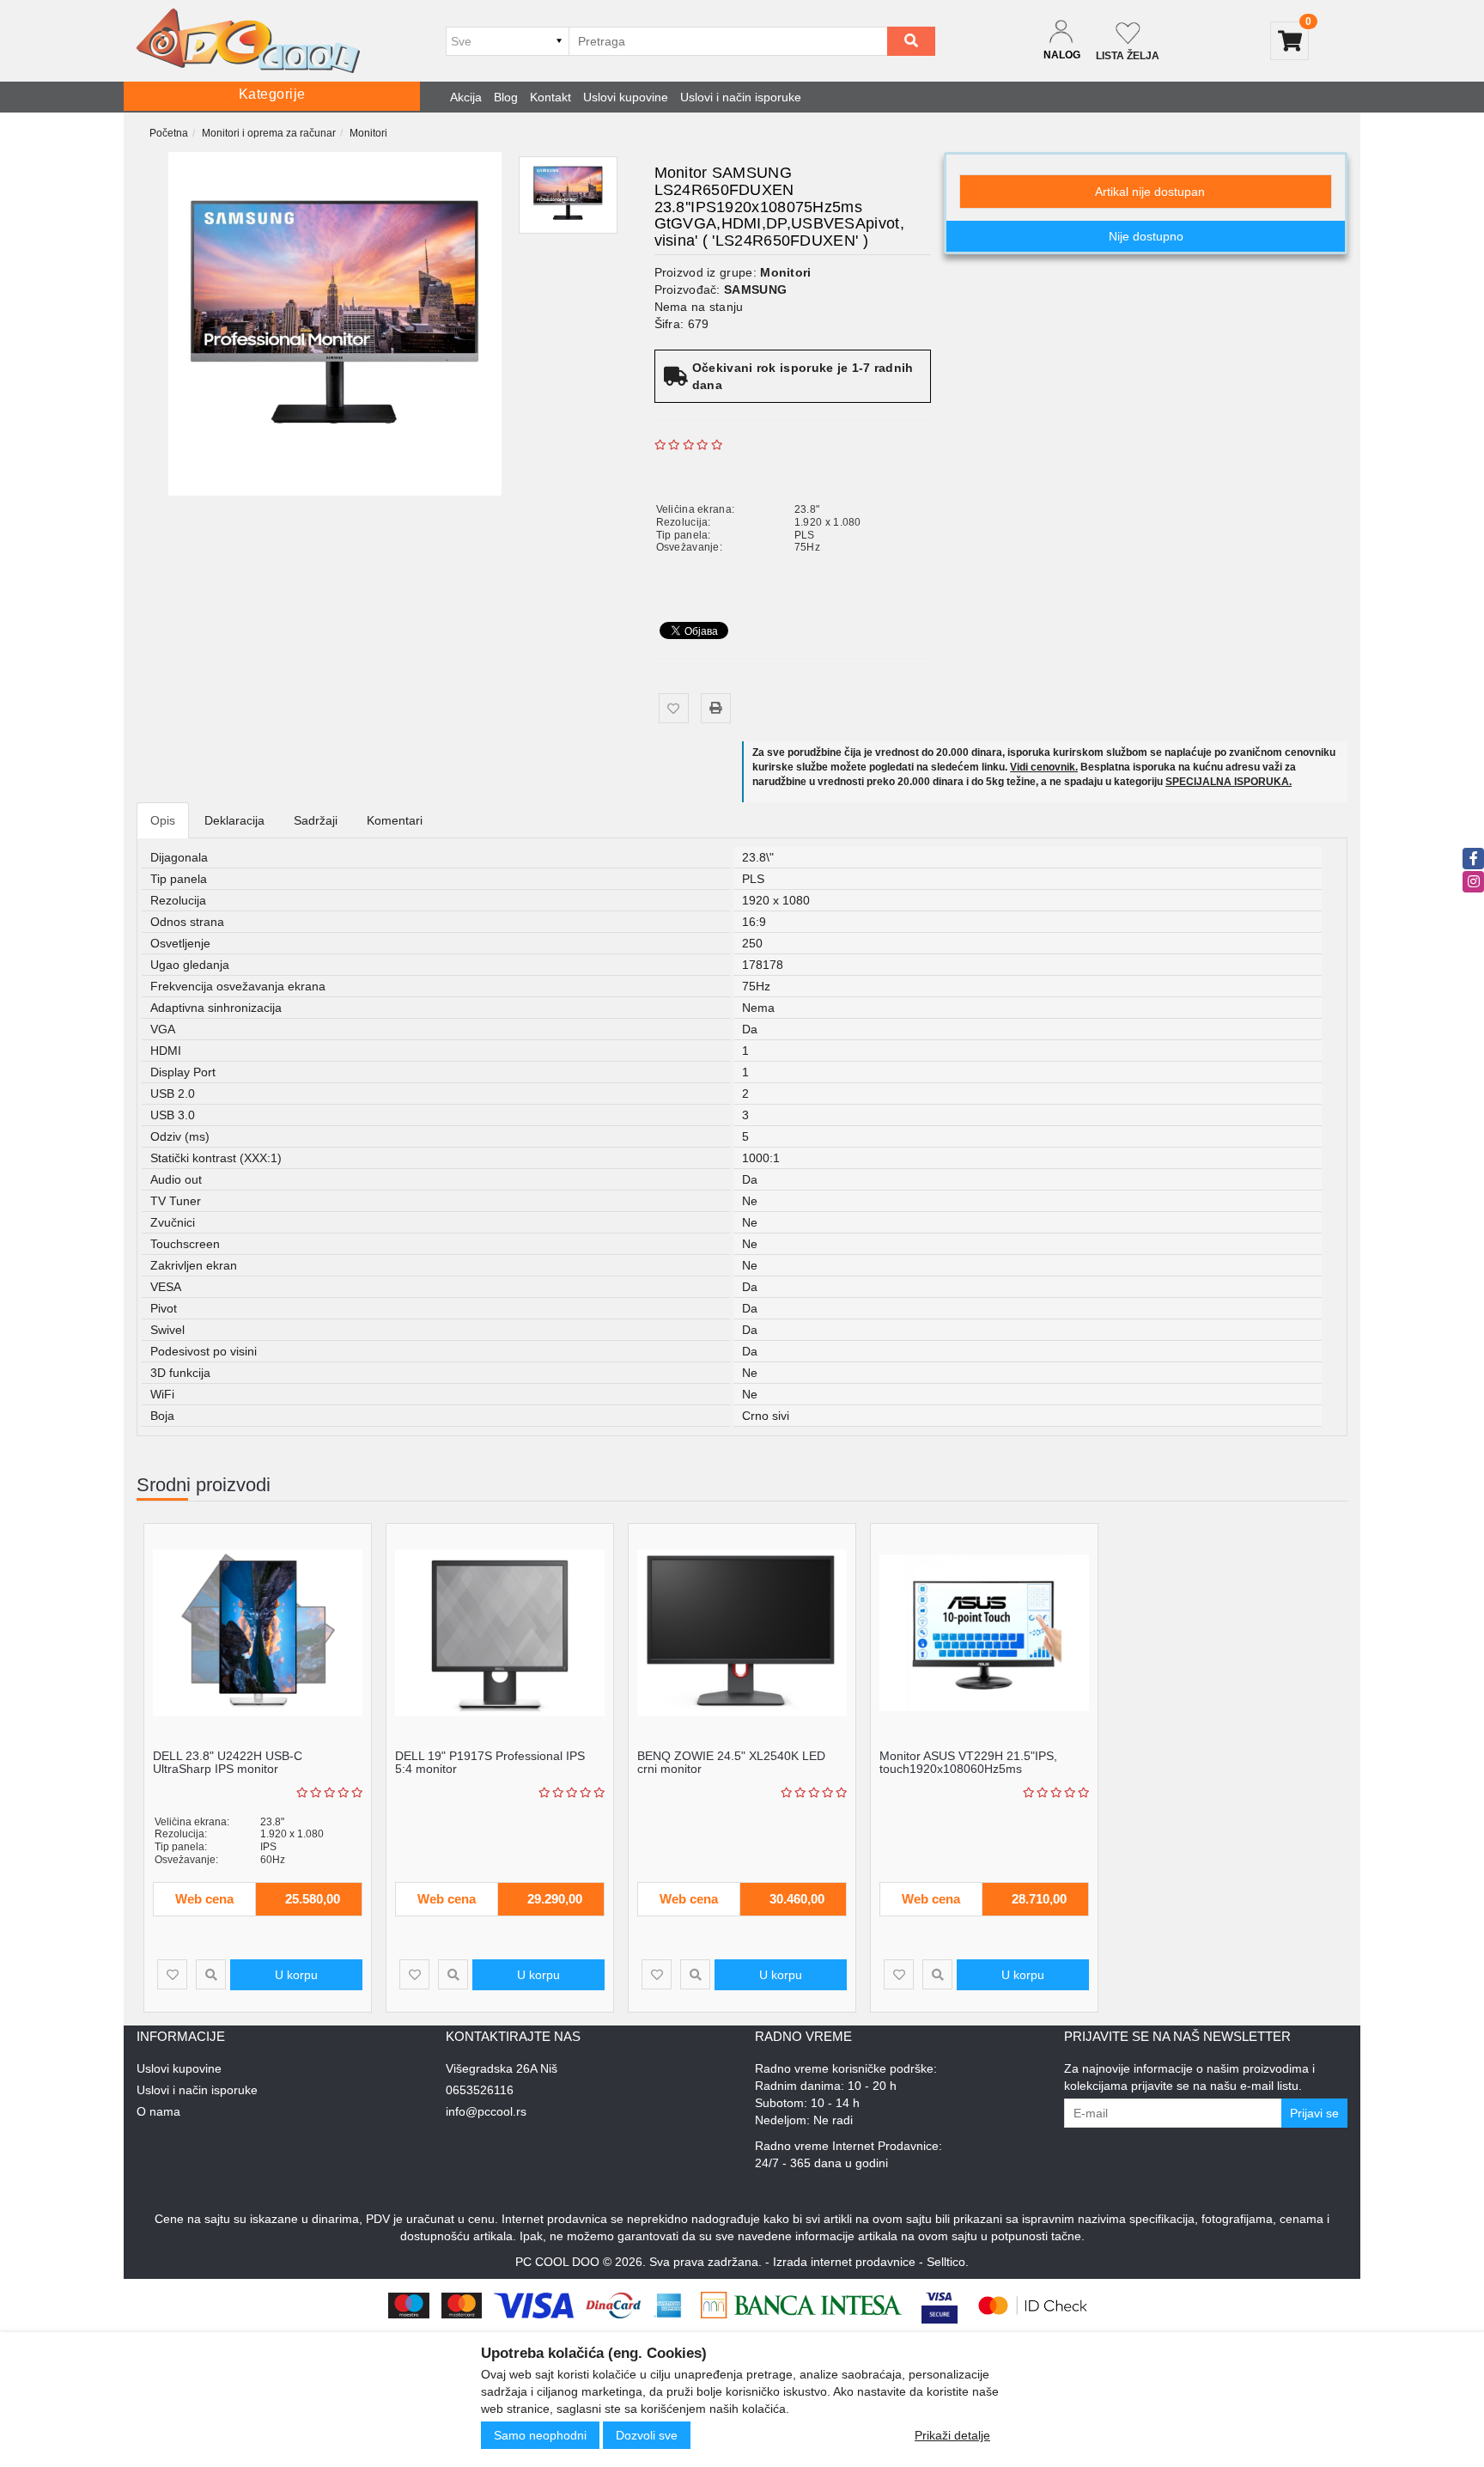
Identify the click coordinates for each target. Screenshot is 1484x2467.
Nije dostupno (1146, 236)
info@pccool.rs (486, 2111)
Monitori (368, 133)
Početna (169, 133)
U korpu (296, 1975)
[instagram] (1473, 882)
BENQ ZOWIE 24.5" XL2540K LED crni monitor (731, 1762)
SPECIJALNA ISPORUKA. (1229, 782)
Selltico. (948, 2262)
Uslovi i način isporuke (741, 97)
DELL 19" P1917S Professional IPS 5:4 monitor (490, 1762)
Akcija (466, 97)
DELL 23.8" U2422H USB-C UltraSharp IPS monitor (228, 1762)
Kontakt (550, 97)
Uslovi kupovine (626, 97)
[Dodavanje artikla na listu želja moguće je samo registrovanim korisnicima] (674, 708)
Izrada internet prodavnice (844, 2262)
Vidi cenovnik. (1044, 767)
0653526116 (480, 2090)
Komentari (395, 820)
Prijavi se (1314, 2113)
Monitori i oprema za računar (269, 133)
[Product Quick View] (211, 1974)
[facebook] (1473, 859)
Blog (506, 97)
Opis (163, 820)
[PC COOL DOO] (248, 41)
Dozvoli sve (647, 2435)
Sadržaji (316, 820)
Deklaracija (234, 820)
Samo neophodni (540, 2435)
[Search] (911, 41)
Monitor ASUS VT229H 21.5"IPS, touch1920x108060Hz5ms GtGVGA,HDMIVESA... (968, 1769)
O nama (158, 2111)
